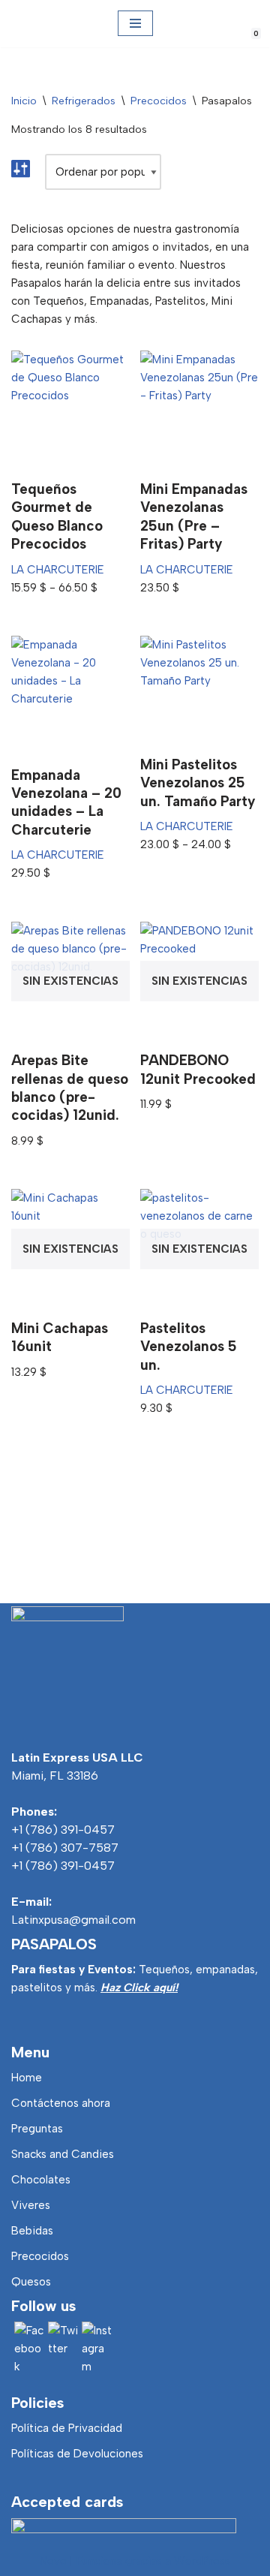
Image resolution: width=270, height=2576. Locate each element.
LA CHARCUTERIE (58, 570)
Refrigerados (84, 101)
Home (27, 2078)
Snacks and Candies (63, 2154)
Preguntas (37, 2129)
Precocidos (159, 101)
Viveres (31, 2205)
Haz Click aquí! (139, 1988)
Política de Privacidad (67, 2428)
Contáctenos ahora (61, 2103)
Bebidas (32, 2231)
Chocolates (41, 2180)
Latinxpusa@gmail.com (73, 1920)
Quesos (31, 2282)
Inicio (24, 101)
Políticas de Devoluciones (77, 2454)
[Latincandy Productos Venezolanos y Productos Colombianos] (24, 24)
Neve (53, 2561)
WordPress (202, 2561)
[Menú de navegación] (135, 23)
